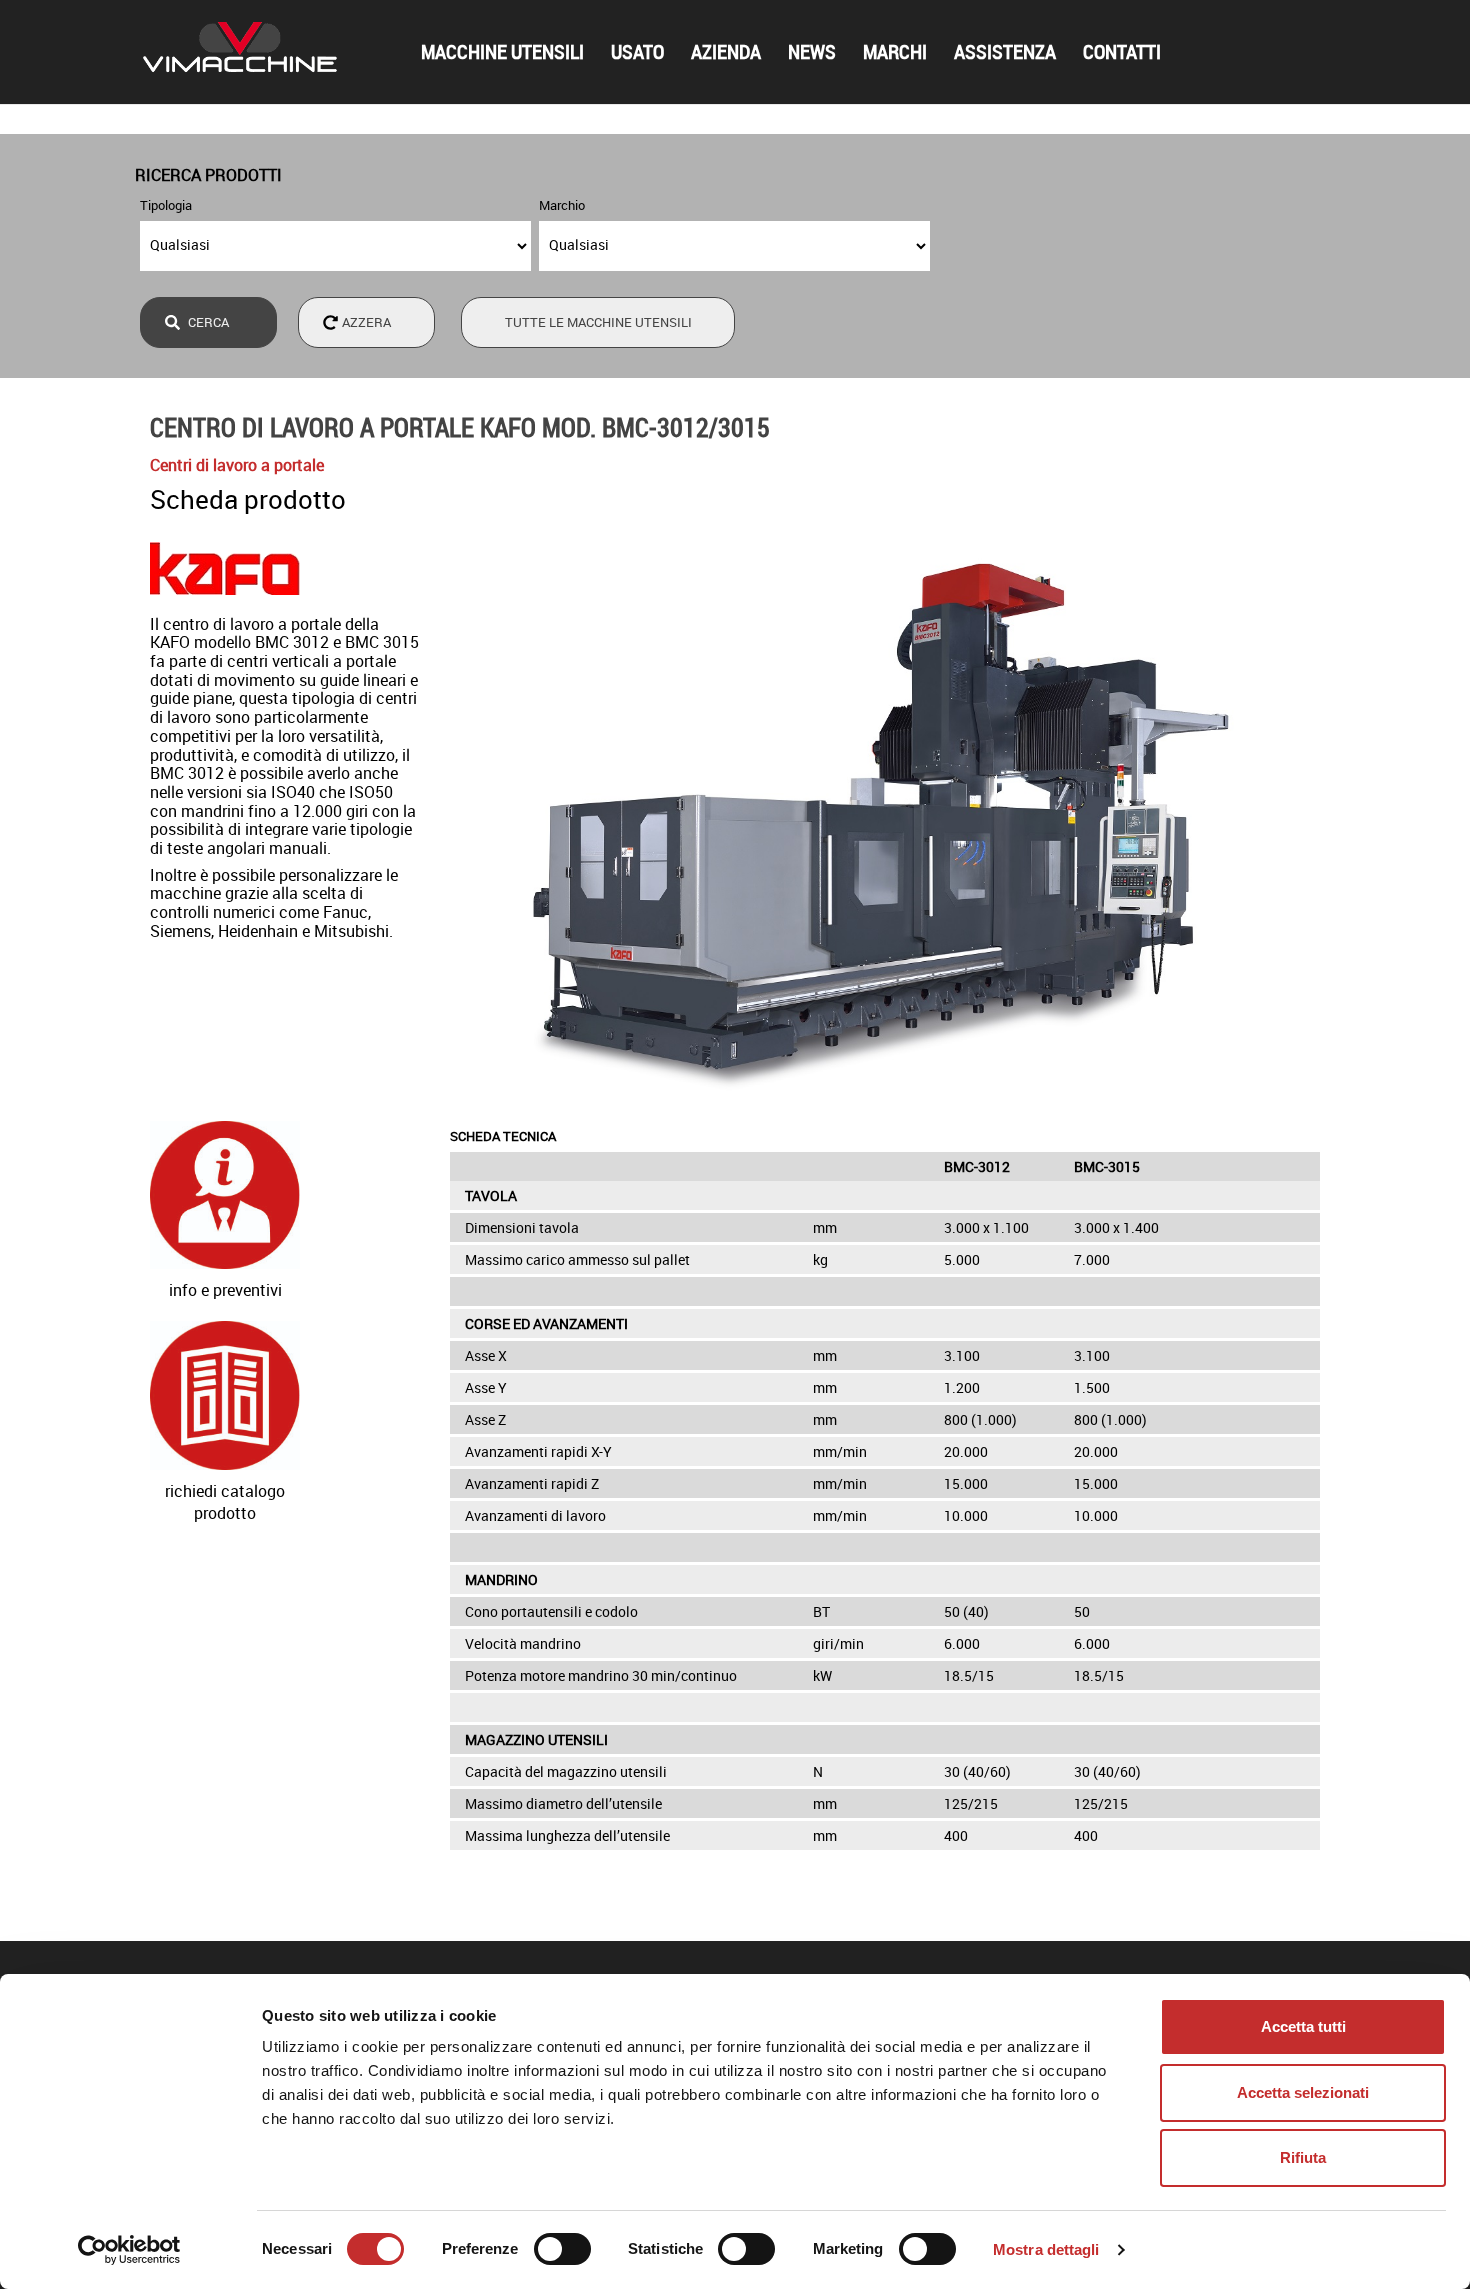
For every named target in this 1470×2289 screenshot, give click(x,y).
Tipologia (166, 205)
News (812, 52)
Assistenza (1005, 52)
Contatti (1122, 52)
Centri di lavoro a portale (237, 465)
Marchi (895, 52)
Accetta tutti (1303, 2026)
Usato (637, 52)
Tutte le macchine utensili (598, 322)
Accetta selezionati (1303, 2092)
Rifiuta (1303, 2157)
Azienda (726, 52)
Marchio (562, 205)
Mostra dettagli (1046, 2249)
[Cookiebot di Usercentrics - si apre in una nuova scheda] (129, 2250)
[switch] (562, 2249)
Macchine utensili (502, 52)
